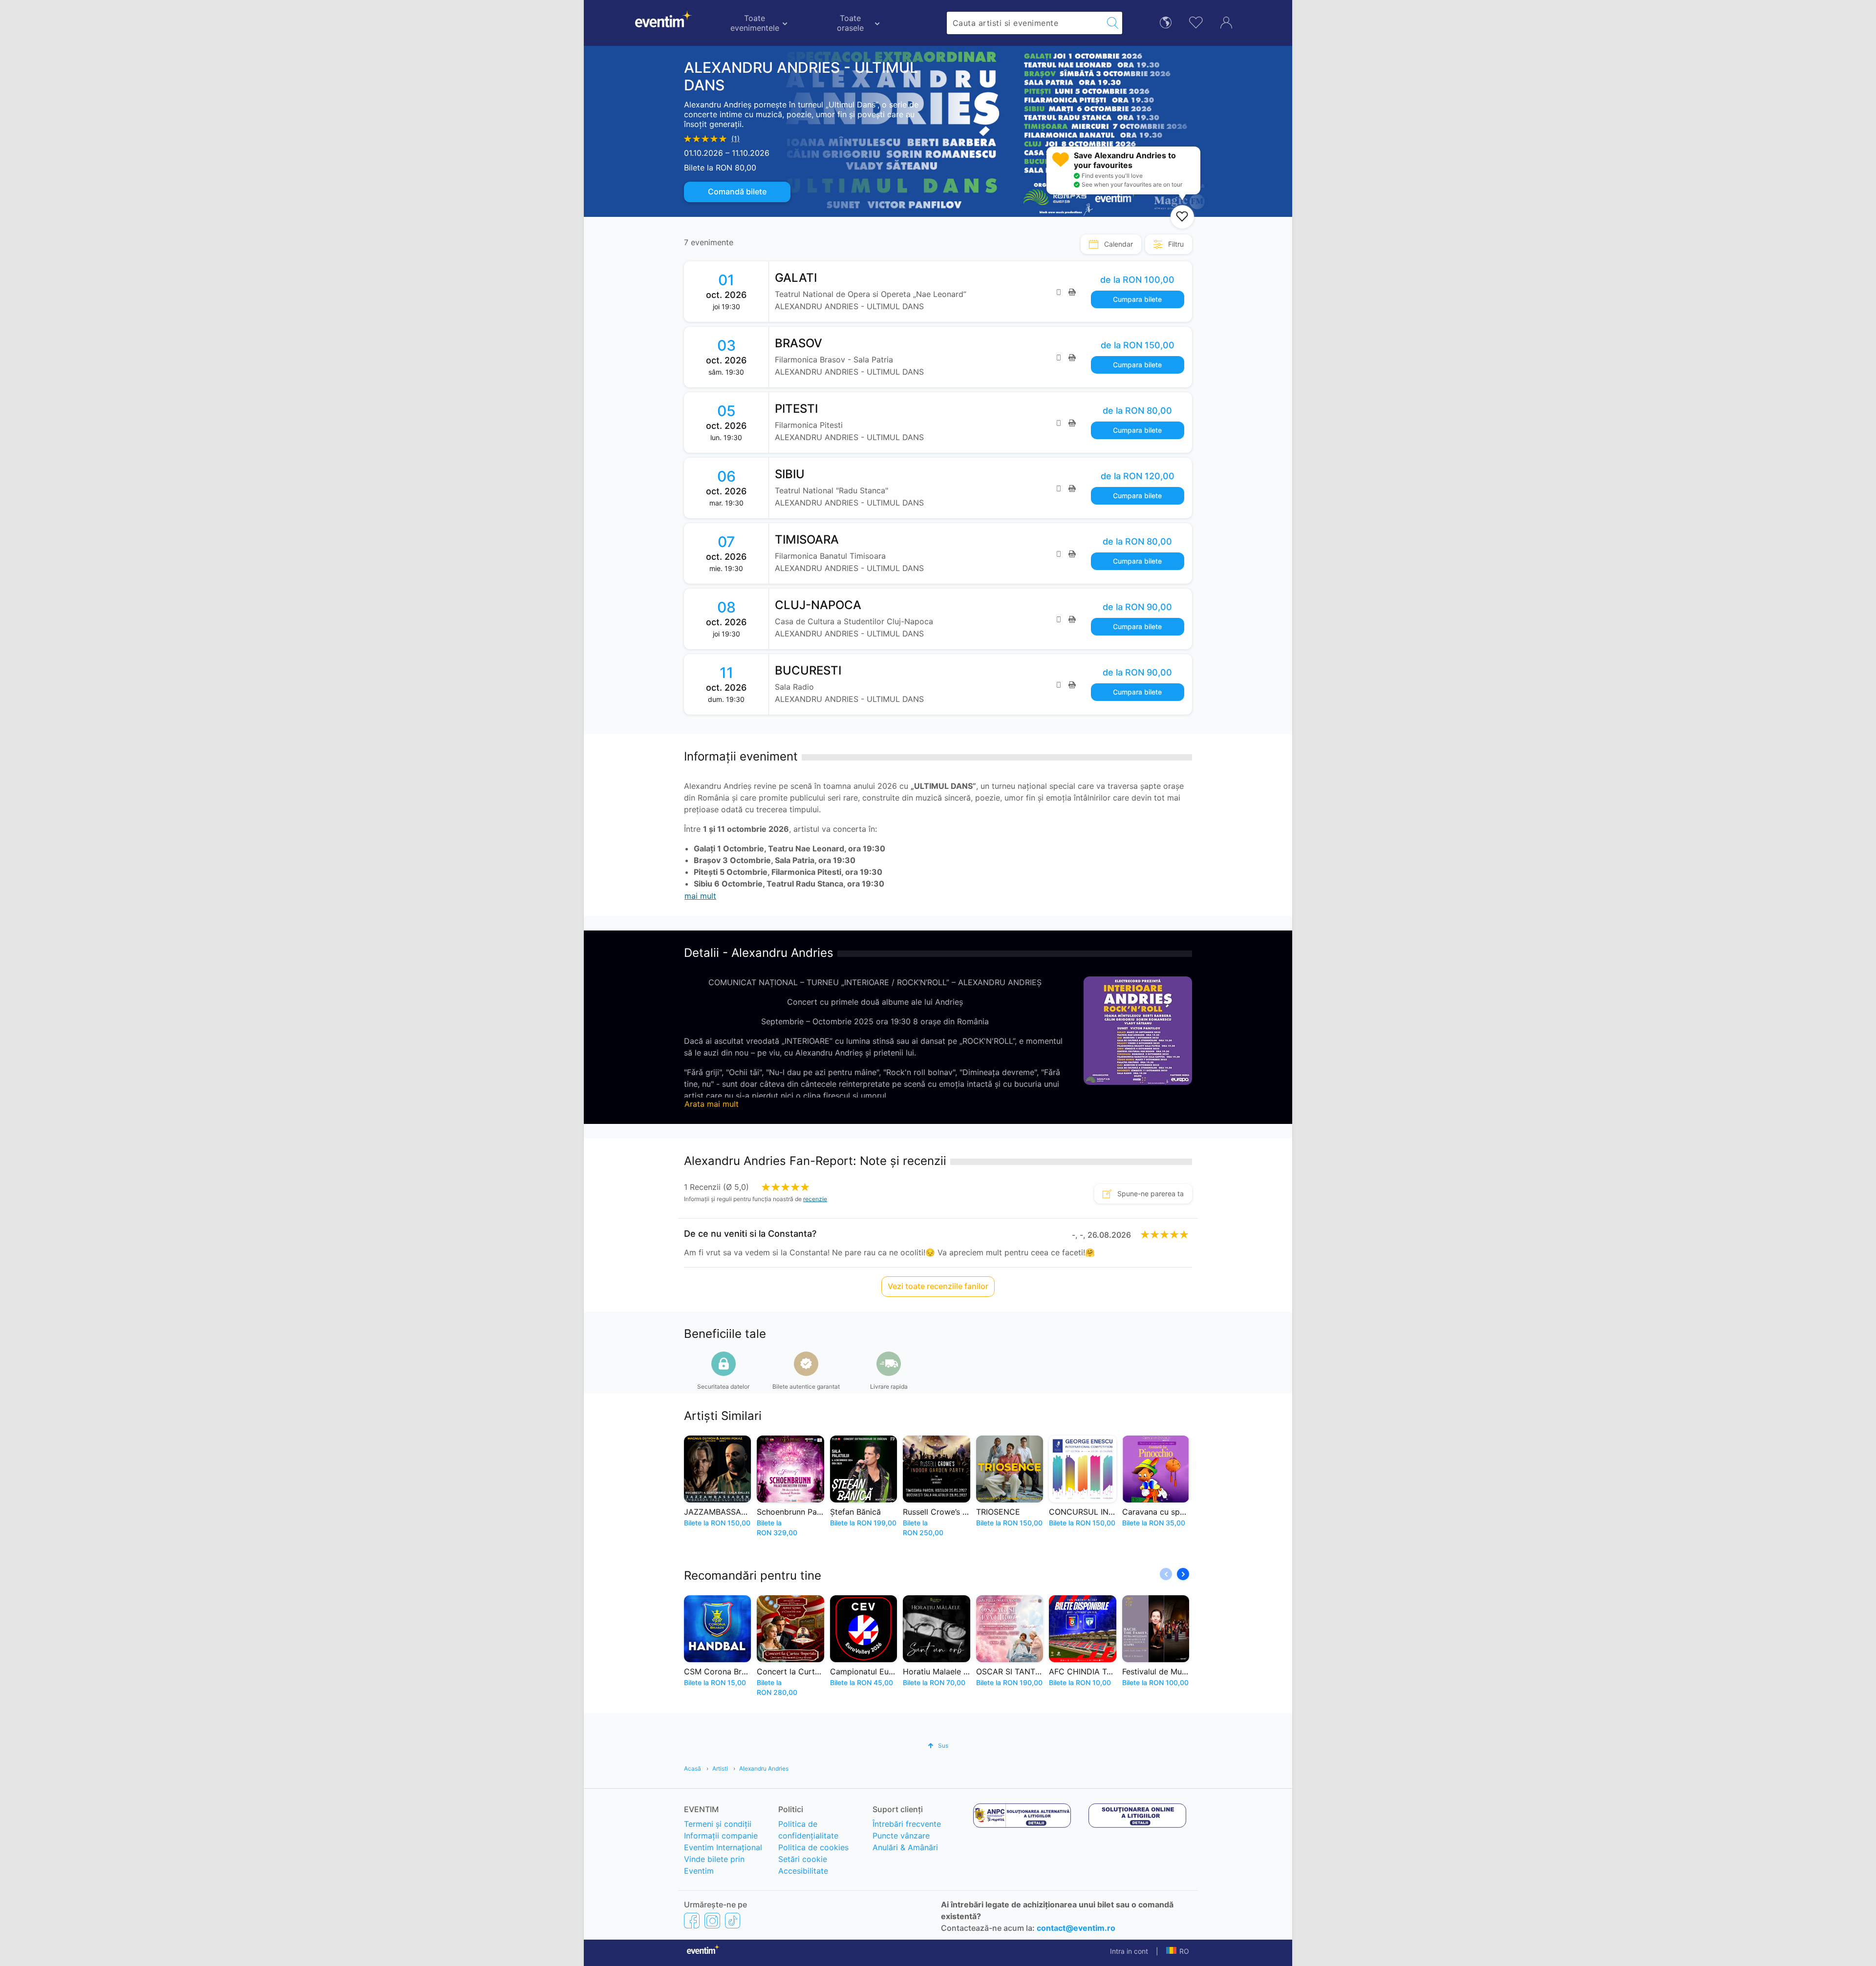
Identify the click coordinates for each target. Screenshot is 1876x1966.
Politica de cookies (813, 1847)
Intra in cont (1129, 1951)
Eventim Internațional (723, 1847)
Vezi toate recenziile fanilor (938, 1286)
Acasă (693, 1768)
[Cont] (1226, 21)
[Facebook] (692, 1920)
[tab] (1111, 244)
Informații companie (721, 1836)
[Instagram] (712, 1920)
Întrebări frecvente (907, 1824)
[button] (1183, 1574)
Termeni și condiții (718, 1824)
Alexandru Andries (764, 1768)
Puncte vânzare (901, 1836)
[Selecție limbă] (1166, 22)
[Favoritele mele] (1196, 21)
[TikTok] (733, 1920)
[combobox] (1025, 23)
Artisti (720, 1768)
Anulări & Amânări (905, 1847)
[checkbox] (1182, 217)
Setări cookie (803, 1859)
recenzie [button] (815, 1199)
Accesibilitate (803, 1871)
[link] (981, 292)
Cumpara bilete (1137, 299)
